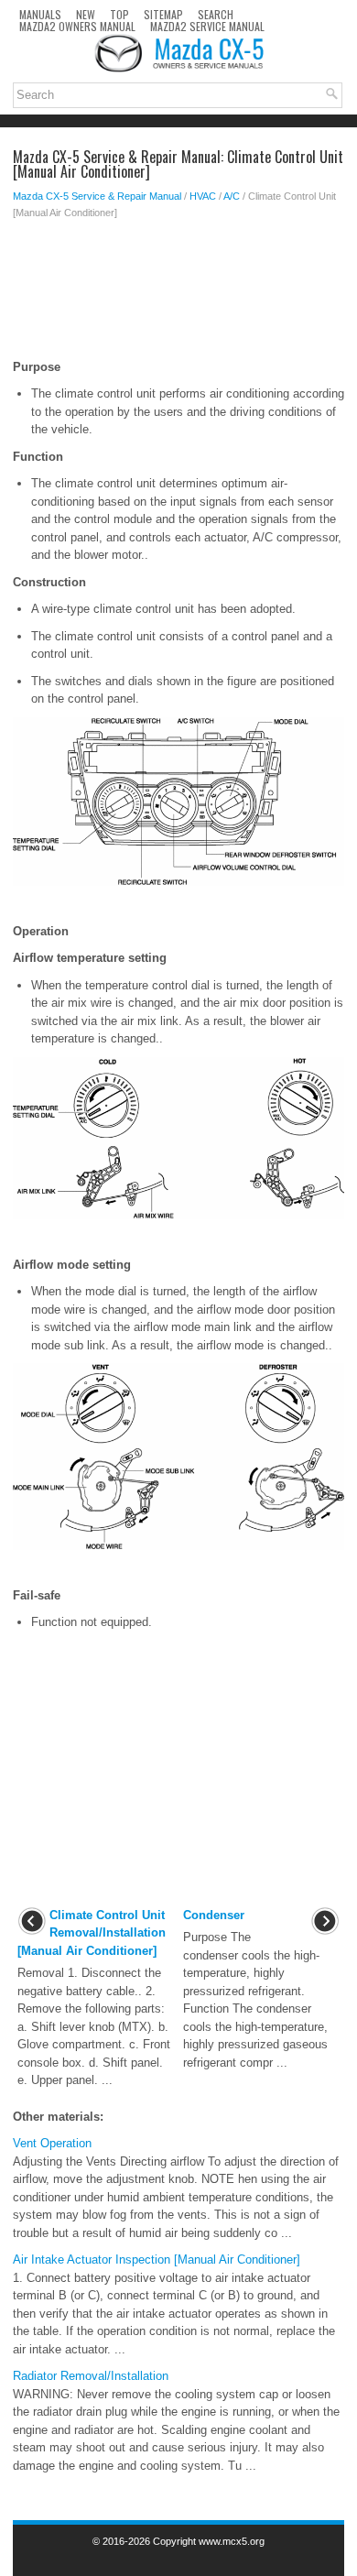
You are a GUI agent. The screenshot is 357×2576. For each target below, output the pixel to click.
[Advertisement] (178, 294)
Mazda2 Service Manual (207, 26)
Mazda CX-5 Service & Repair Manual (97, 196)
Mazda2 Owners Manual (77, 26)
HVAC (203, 196)
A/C (232, 196)
